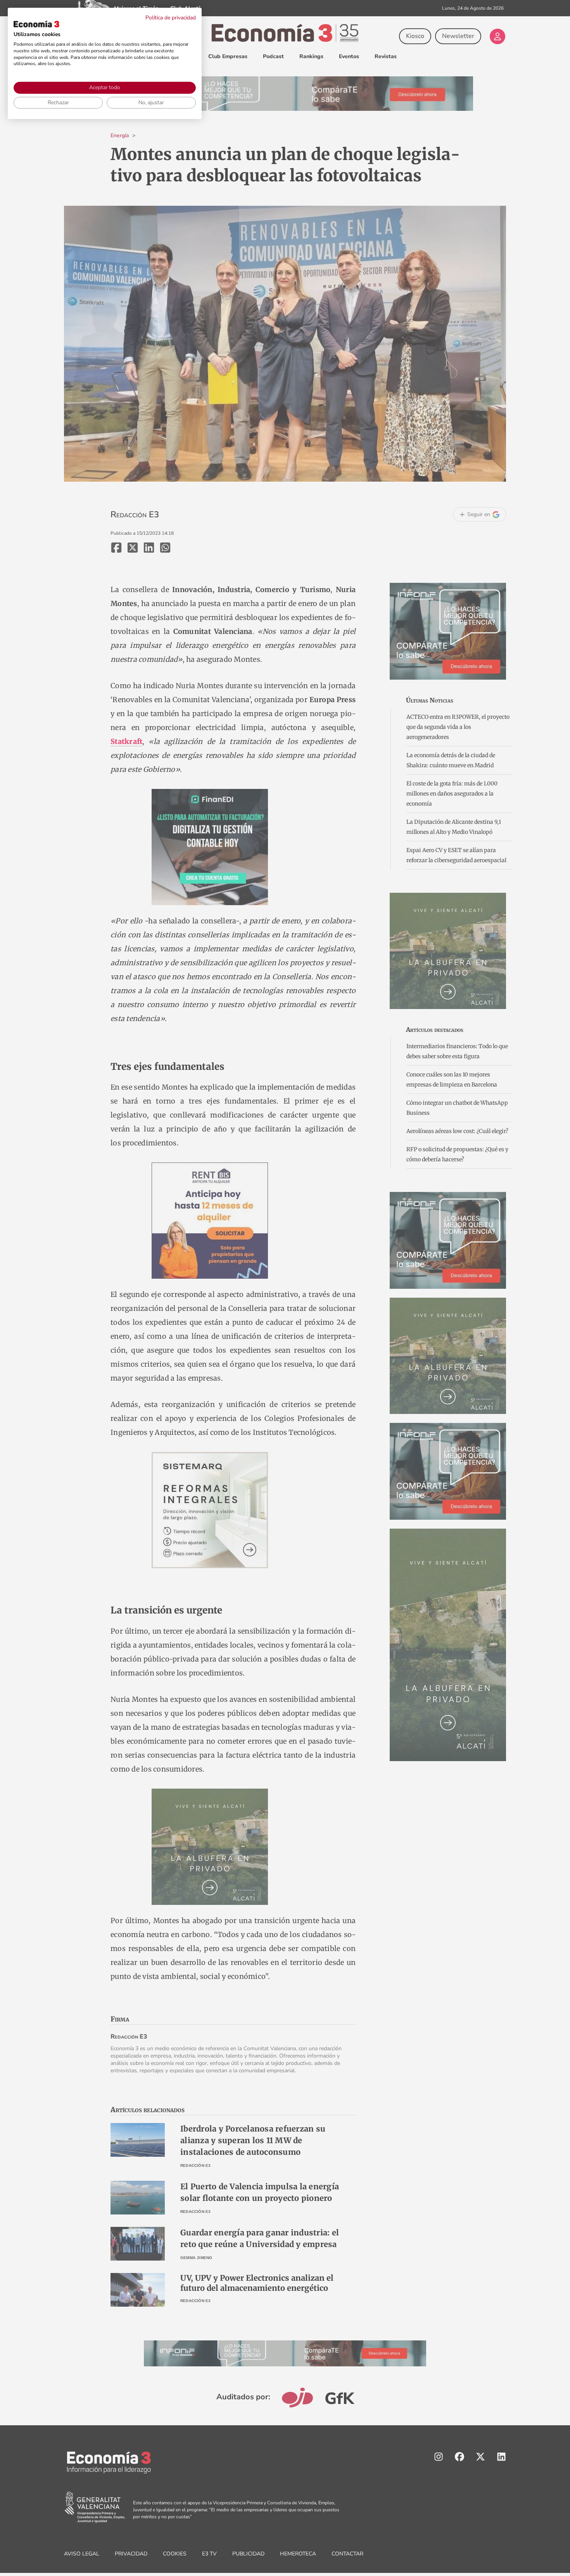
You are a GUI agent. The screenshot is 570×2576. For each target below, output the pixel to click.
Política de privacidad (171, 18)
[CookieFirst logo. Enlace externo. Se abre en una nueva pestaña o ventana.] (36, 24)
